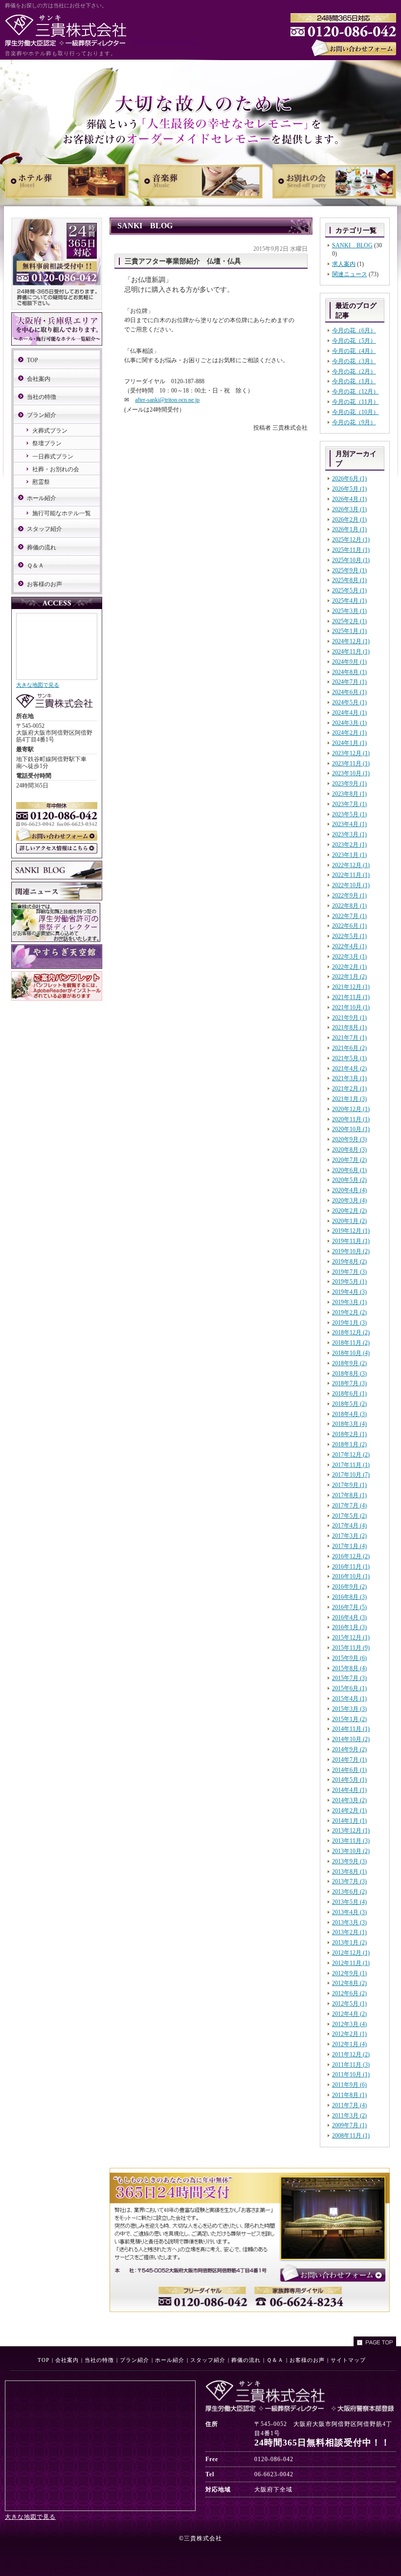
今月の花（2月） (354, 371)
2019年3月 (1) (349, 1302)
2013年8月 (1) (349, 1872)
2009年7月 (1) (349, 2125)
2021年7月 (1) (349, 1038)
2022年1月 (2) (349, 977)
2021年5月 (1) (349, 1058)
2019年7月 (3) (349, 1272)
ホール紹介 (42, 498)
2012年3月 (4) (349, 2024)
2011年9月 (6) (349, 2085)
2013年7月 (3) (349, 1881)
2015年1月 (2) (349, 1719)
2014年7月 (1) (349, 1760)
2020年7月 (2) (349, 1160)
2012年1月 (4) (349, 2044)
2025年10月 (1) (351, 560)
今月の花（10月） (356, 412)
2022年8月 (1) (349, 906)
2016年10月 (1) (351, 1576)
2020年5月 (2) (349, 1180)
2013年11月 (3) (351, 1841)
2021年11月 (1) (351, 997)
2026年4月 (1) (349, 499)
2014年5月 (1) (349, 1780)
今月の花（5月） (354, 341)
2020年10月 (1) (351, 1129)
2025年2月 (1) (349, 621)
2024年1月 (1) (349, 743)
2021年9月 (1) (349, 1018)
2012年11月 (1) (351, 1963)
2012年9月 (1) (349, 1973)
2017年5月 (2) (349, 1516)
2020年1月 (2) (349, 1221)
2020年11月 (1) (351, 1119)
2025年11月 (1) (351, 550)
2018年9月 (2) (349, 1363)
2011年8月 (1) (349, 2095)
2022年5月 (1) (349, 936)
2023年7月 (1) (349, 804)
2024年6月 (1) (349, 692)
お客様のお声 (45, 584)
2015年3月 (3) (349, 1709)
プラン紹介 (42, 415)
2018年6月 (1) (349, 1394)
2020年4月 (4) (349, 1190)
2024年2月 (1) (349, 733)
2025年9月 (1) (349, 570)
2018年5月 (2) (349, 1404)
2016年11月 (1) (351, 1567)
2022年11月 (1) (351, 875)
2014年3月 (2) (349, 1800)
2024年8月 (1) (349, 672)
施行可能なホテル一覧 (62, 513)
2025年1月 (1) (349, 631)
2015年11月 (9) (351, 1648)
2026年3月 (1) (349, 509)
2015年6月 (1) (349, 1688)
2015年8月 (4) (349, 1668)
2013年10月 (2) (351, 1851)
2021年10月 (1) (351, 1007)
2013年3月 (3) (349, 1922)
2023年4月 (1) (349, 824)
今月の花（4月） (354, 351)
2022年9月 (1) (349, 895)
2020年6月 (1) (349, 1170)
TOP (33, 360)
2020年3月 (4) (349, 1201)
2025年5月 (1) (349, 590)
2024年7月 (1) (349, 682)
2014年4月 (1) (349, 1790)
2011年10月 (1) (351, 2074)
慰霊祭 (41, 482)
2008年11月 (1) (351, 2136)
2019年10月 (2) (351, 1251)
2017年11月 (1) (351, 1465)
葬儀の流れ (42, 547)
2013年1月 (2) (349, 1943)
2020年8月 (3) (349, 1150)
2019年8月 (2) (349, 1262)
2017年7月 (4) (349, 1506)
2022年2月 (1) (349, 967)
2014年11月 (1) (351, 1729)
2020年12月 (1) (351, 1109)
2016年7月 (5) (349, 1607)
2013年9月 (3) (349, 1861)
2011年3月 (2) (349, 2116)
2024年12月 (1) (351, 641)
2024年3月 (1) (349, 723)
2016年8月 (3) (349, 1597)
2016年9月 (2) (349, 1587)
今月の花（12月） (356, 392)
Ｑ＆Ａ (35, 566)
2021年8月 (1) (349, 1027)
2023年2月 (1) (349, 845)
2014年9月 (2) (349, 1749)
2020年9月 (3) (349, 1139)
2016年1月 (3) (349, 1627)
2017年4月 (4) (349, 1526)
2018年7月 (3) (349, 1383)
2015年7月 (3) (349, 1678)
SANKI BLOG (352, 245)
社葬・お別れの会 (56, 469)
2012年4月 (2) (349, 2014)
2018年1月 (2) (349, 1444)
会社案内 (39, 379)
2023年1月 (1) (349, 855)
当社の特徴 (42, 397)
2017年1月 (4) (349, 1546)
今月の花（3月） (354, 361)
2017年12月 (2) (351, 1455)
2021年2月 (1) (349, 1089)
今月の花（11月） (356, 402)
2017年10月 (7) (351, 1475)
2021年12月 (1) (351, 987)
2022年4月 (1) (349, 946)
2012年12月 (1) (351, 1953)
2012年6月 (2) (349, 1993)
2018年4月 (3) (349, 1414)
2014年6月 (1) (349, 1770)
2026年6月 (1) (349, 479)
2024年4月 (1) (349, 713)
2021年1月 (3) (349, 1099)
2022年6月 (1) (349, 926)
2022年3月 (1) (349, 957)
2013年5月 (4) (349, 1902)
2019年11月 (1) (351, 1241)
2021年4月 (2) (349, 1069)
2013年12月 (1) (351, 1831)
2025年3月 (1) (349, 611)
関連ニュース (350, 274)
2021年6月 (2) (349, 1048)
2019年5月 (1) (349, 1282)
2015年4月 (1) (349, 1699)
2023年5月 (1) (349, 814)
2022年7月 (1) (349, 916)
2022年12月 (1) (351, 865)
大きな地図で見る (38, 685)
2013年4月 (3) (349, 1912)
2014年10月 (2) (351, 1739)
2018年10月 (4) (351, 1353)
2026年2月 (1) (349, 520)
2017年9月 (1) (349, 1485)
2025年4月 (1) (349, 601)
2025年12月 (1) (351, 540)
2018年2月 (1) (349, 1434)
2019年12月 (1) (351, 1231)
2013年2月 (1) (349, 1932)
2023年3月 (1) (349, 834)
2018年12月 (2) (351, 1332)
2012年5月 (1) (349, 2004)
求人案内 (344, 264)
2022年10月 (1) (351, 885)
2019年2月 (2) (349, 1312)
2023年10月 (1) (351, 773)
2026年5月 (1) (349, 489)
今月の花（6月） (354, 330)
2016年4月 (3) (349, 1617)
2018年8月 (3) (349, 1374)
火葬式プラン (50, 431)
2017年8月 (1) (349, 1495)
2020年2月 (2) (349, 1211)
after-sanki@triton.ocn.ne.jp (167, 400)
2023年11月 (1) (351, 764)
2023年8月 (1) (349, 794)
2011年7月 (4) (349, 2105)
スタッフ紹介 (45, 529)
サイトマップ (348, 2360)
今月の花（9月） (354, 422)
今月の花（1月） (354, 381)
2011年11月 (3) (351, 2065)
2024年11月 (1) (351, 652)
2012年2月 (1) (349, 2034)
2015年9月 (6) (349, 1658)
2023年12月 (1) (351, 753)
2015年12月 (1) (351, 1637)
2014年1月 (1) (349, 1821)
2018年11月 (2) (351, 1343)
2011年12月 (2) (351, 2054)
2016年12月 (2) (351, 1556)
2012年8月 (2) (349, 1983)
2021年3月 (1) (349, 1078)
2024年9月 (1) (349, 662)
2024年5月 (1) (349, 702)
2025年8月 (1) (349, 580)
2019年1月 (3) (349, 1323)
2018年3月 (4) (349, 1424)
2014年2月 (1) (349, 1811)
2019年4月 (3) (349, 1292)
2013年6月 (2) (349, 1892)
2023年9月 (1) (349, 784)
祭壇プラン (47, 443)
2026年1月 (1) (349, 529)
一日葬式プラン (53, 457)
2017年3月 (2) (349, 1536)
